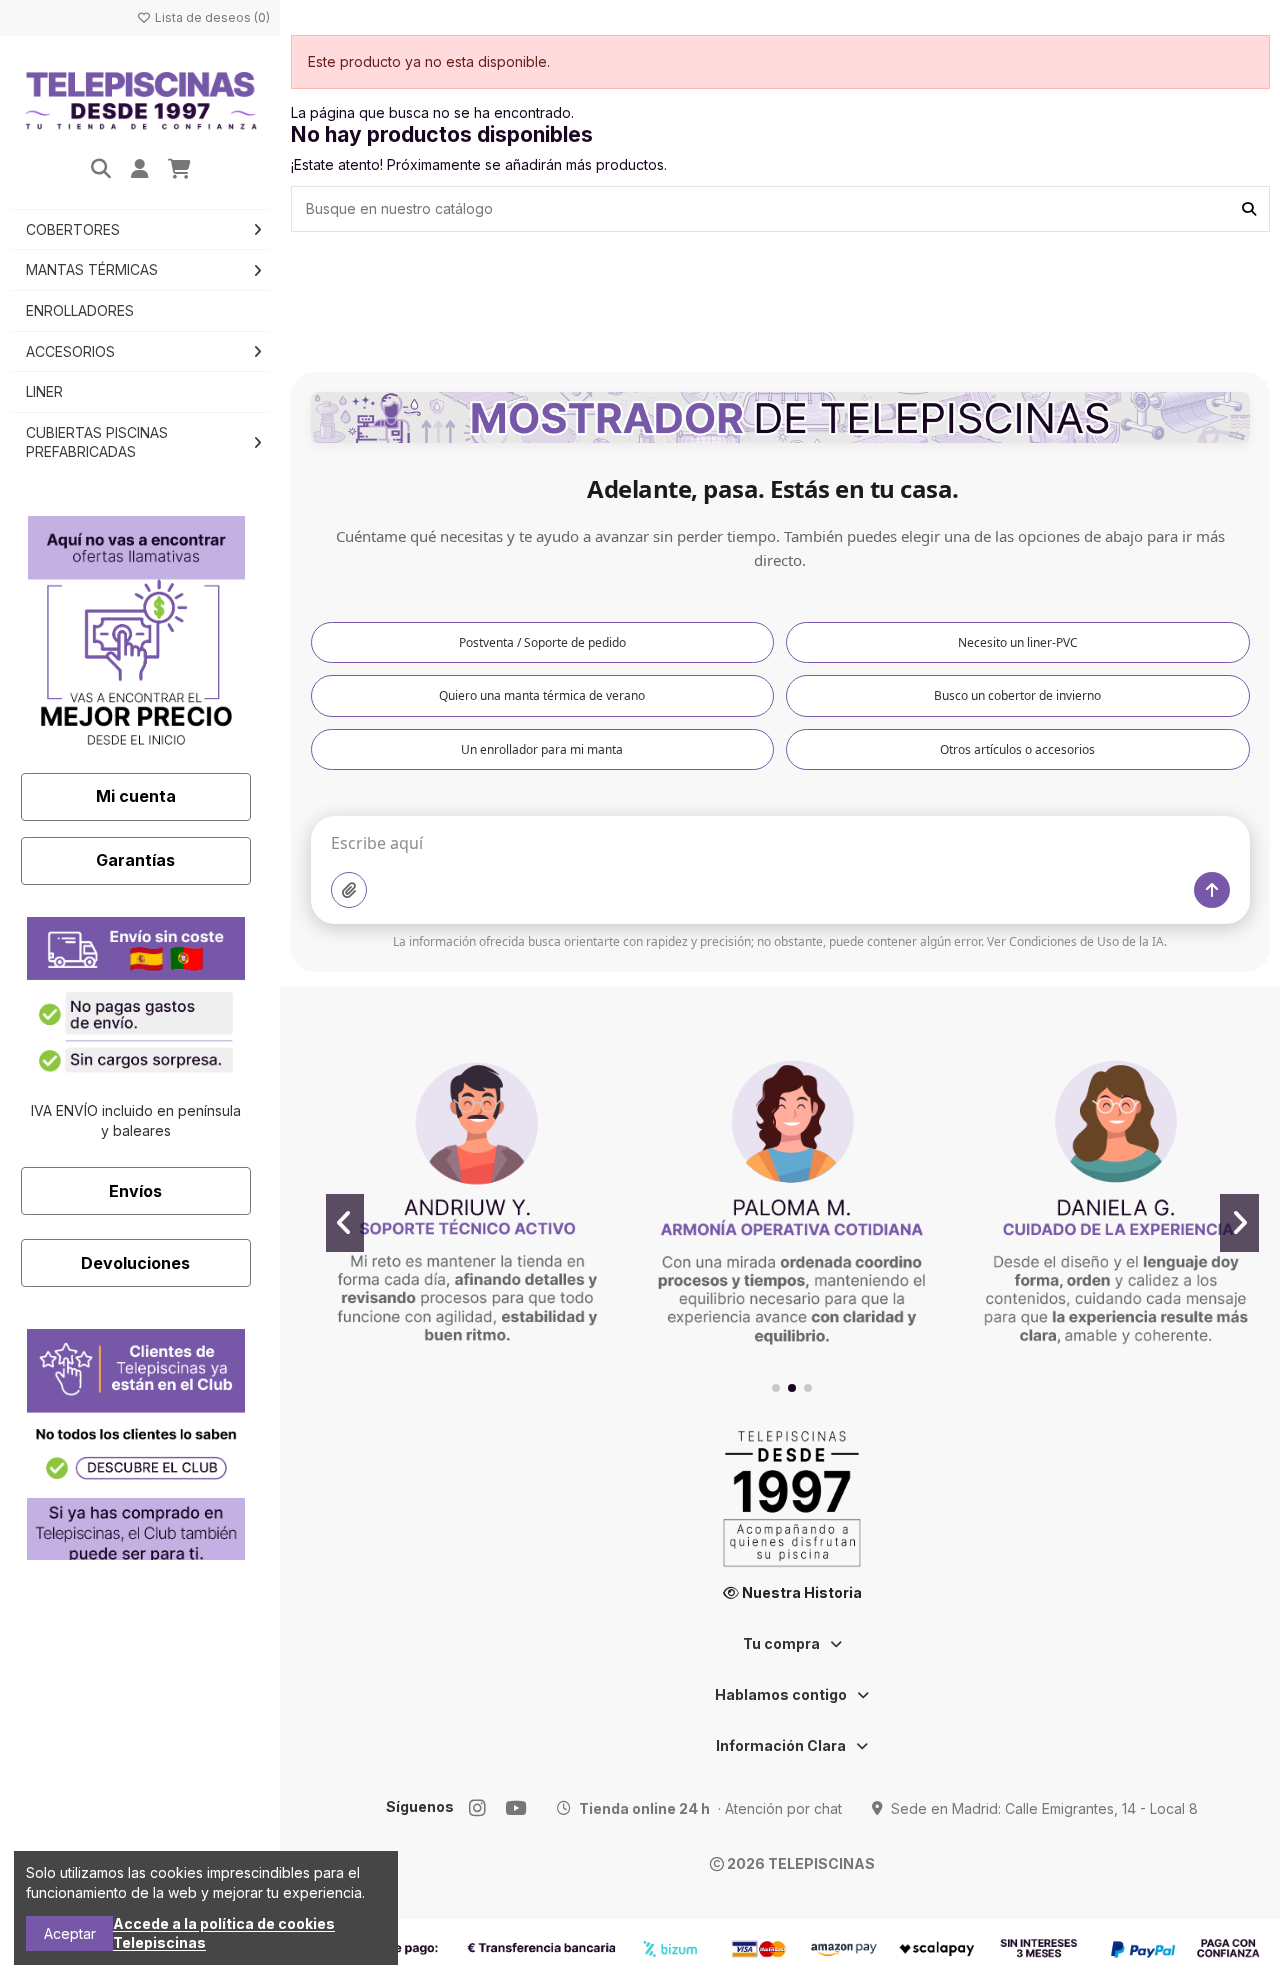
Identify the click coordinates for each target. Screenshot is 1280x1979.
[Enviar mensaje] (1212, 890)
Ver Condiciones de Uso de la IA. (1077, 941)
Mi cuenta (136, 796)
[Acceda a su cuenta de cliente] (140, 170)
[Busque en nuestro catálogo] (1249, 208)
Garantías (135, 860)
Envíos (135, 1191)
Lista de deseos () (211, 17)
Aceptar (70, 1933)
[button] (776, 1388)
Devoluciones (135, 1263)
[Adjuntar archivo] (349, 890)
